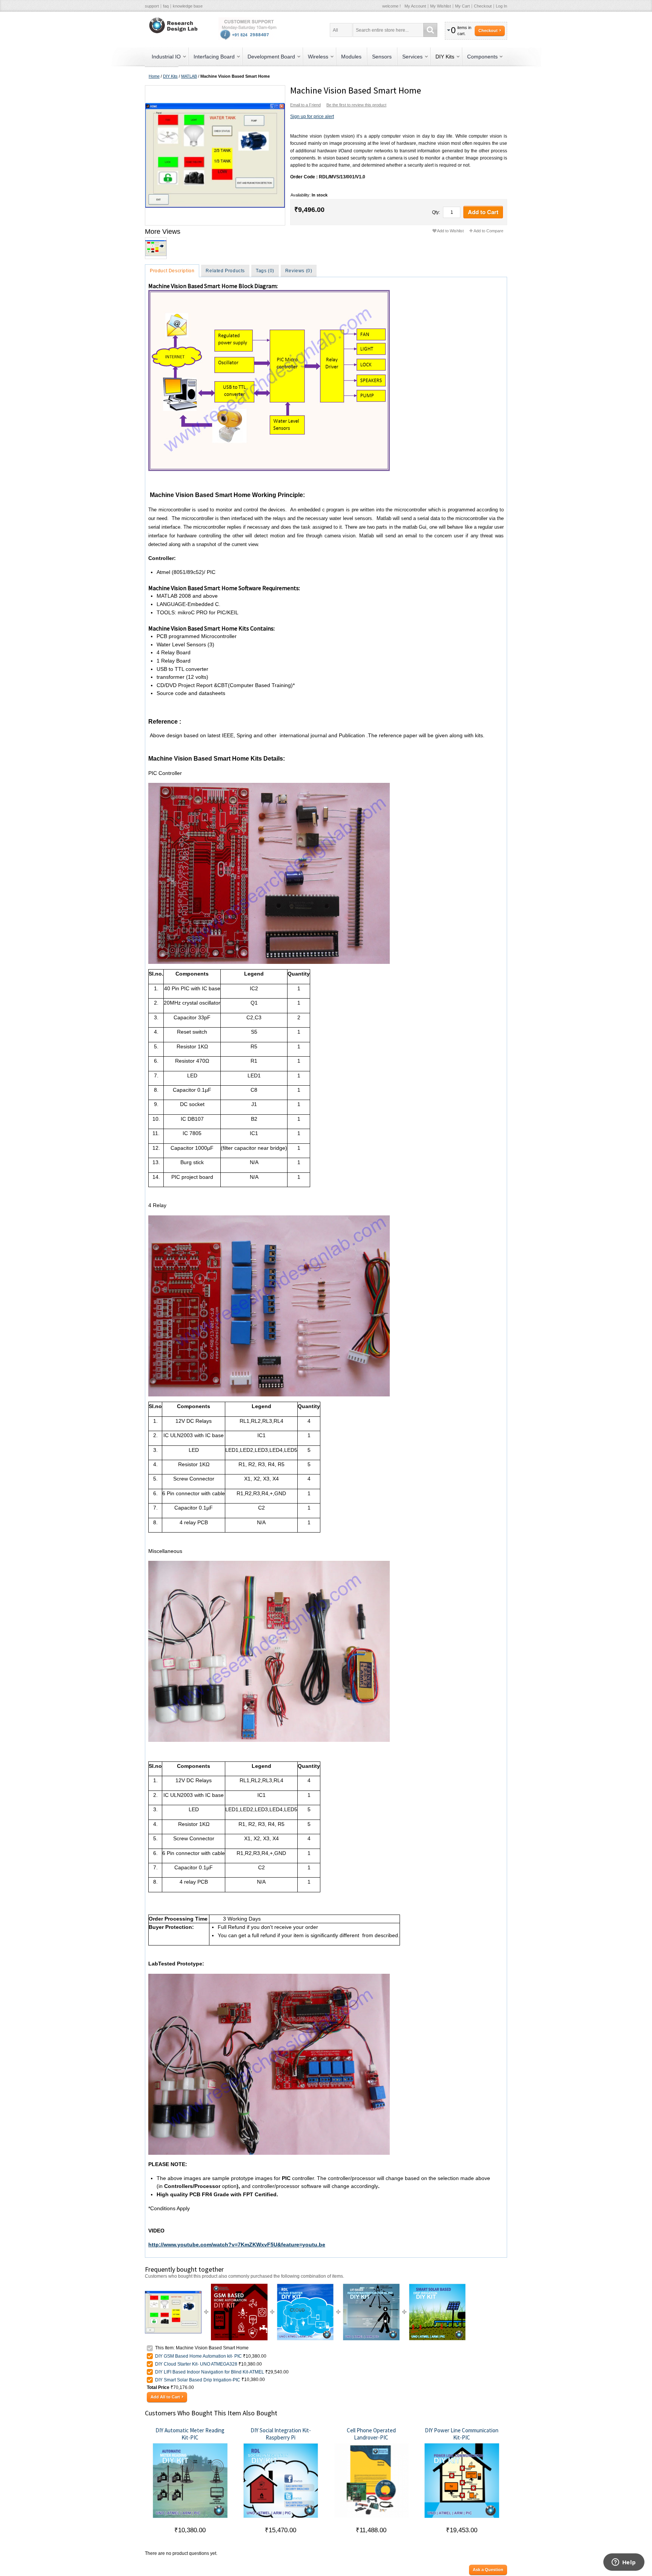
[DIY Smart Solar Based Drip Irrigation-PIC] (437, 2287)
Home (154, 76)
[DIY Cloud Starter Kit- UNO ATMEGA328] (305, 2287)
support (152, 6)
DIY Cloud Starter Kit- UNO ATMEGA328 (196, 2364)
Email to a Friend (305, 105)
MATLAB (189, 76)
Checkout (483, 6)
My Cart (462, 6)
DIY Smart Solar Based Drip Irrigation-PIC (198, 2380)
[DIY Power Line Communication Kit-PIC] (462, 2481)
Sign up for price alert (312, 117)
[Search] (430, 30)
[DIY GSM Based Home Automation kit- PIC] (239, 2287)
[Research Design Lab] (172, 25)
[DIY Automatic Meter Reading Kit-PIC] (190, 2481)
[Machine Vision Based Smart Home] (215, 155)
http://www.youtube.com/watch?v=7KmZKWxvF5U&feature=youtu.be (237, 2245)
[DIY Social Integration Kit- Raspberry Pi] (281, 2481)
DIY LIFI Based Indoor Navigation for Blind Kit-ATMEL (210, 2372)
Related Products (225, 271)
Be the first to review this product (356, 105)
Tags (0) (265, 271)
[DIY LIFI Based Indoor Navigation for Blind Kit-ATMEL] (371, 2287)
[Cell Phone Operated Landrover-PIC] (371, 2481)
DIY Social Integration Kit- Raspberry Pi (281, 2434)
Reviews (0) (299, 271)
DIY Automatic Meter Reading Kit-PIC (190, 2434)
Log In (501, 6)
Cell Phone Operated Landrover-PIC (371, 2434)
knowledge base (188, 6)
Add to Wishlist (450, 231)
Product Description (172, 271)
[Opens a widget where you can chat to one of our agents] (624, 2563)
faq (166, 6)
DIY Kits (170, 76)
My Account (415, 6)
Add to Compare (488, 231)
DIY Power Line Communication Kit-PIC (462, 2434)
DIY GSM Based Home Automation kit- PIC (198, 2356)
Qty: (436, 212)
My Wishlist (441, 6)
